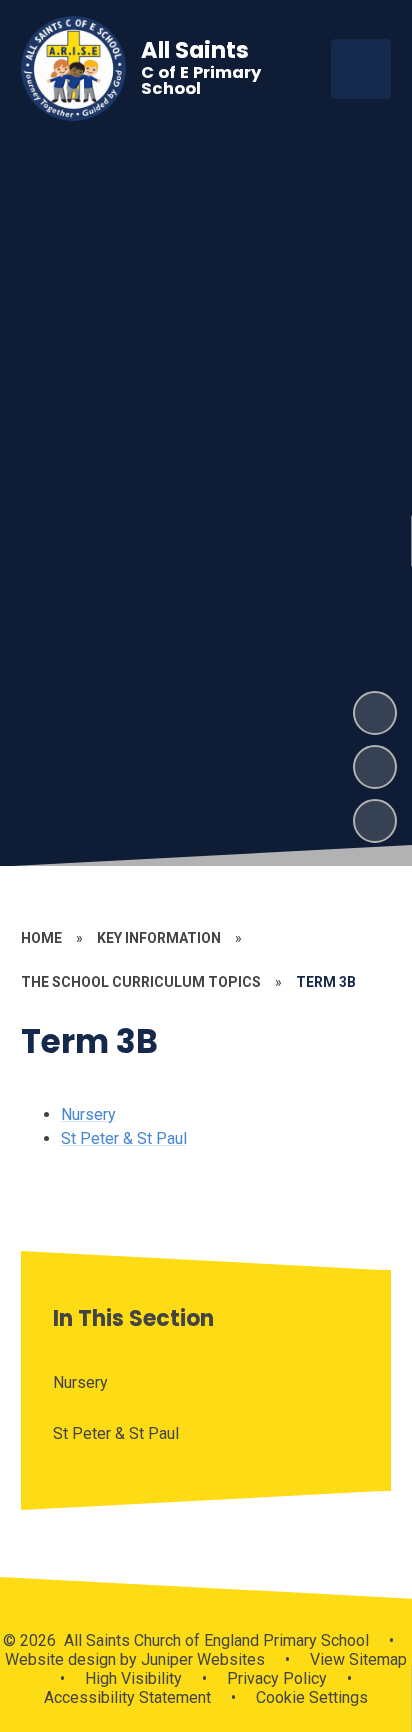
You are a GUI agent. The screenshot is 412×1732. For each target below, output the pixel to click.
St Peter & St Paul (124, 1138)
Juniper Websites (201, 1659)
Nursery (88, 1114)
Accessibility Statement (127, 1697)
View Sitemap (358, 1659)
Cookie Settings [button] (312, 1697)
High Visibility (133, 1678)
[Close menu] (361, 69)
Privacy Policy (277, 1678)
